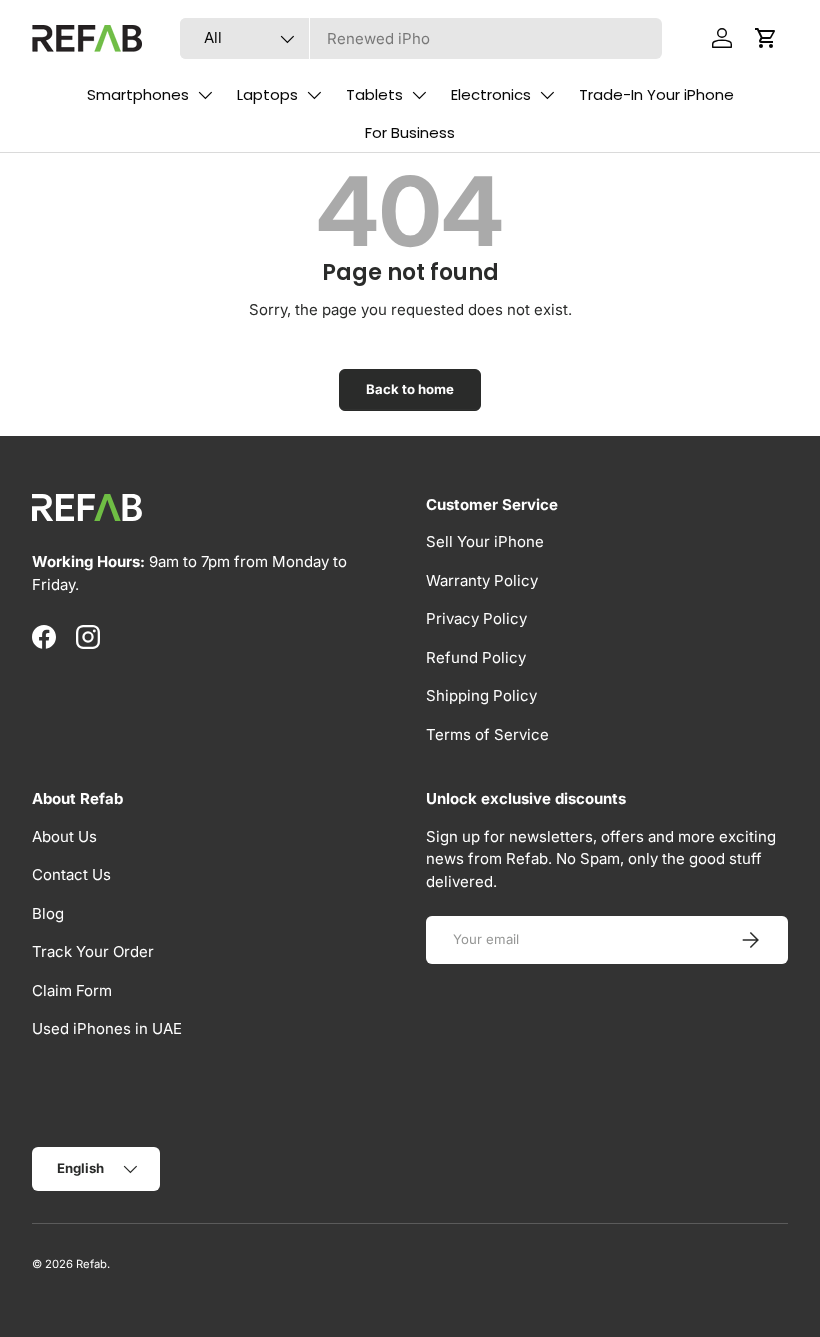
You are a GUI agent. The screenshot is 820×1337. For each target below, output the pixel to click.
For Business (410, 132)
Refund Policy (476, 657)
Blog (48, 913)
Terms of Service (487, 734)
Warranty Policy (482, 580)
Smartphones (138, 94)
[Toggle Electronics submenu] (547, 95)
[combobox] (421, 38)
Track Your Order (93, 951)
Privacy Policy (476, 618)
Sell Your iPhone (485, 541)
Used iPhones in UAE (107, 1028)
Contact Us (71, 874)
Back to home (410, 389)
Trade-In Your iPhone (656, 94)
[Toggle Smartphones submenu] (205, 95)
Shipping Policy (481, 695)
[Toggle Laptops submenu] (314, 95)
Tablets (374, 94)
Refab (91, 1264)
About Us (64, 836)
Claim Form (72, 990)
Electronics (491, 94)
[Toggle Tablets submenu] (419, 95)
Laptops (267, 94)
